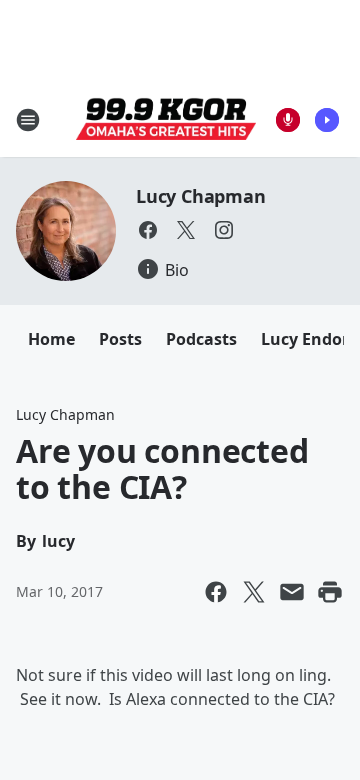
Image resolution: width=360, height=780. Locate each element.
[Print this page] (330, 592)
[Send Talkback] (288, 120)
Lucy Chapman (201, 196)
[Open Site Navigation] (28, 120)
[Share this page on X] (254, 592)
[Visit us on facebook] (148, 230)
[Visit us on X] (186, 230)
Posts (120, 339)
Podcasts (201, 339)
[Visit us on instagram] (224, 230)
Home (51, 339)
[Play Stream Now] (327, 120)
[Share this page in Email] (292, 592)
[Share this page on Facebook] (216, 592)
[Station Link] (166, 120)
